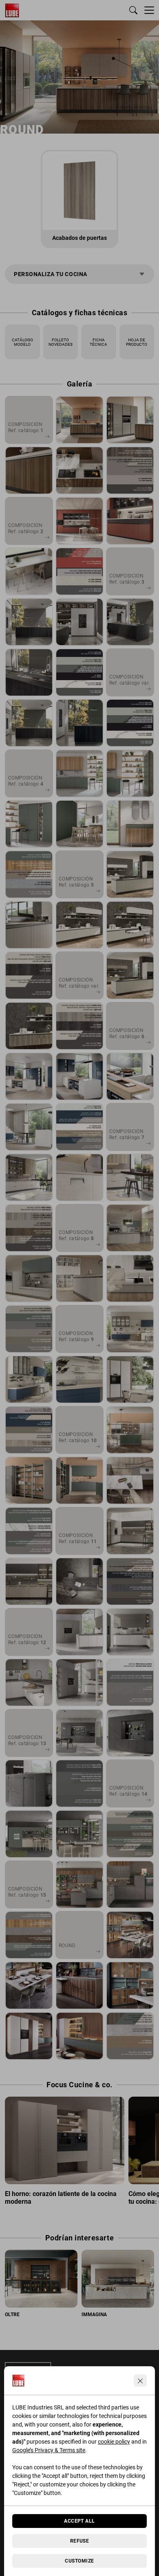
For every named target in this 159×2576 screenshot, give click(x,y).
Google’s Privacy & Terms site (49, 2450)
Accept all (79, 2521)
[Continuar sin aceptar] (140, 2381)
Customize (79, 2561)
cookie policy (114, 2442)
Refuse (80, 2541)
